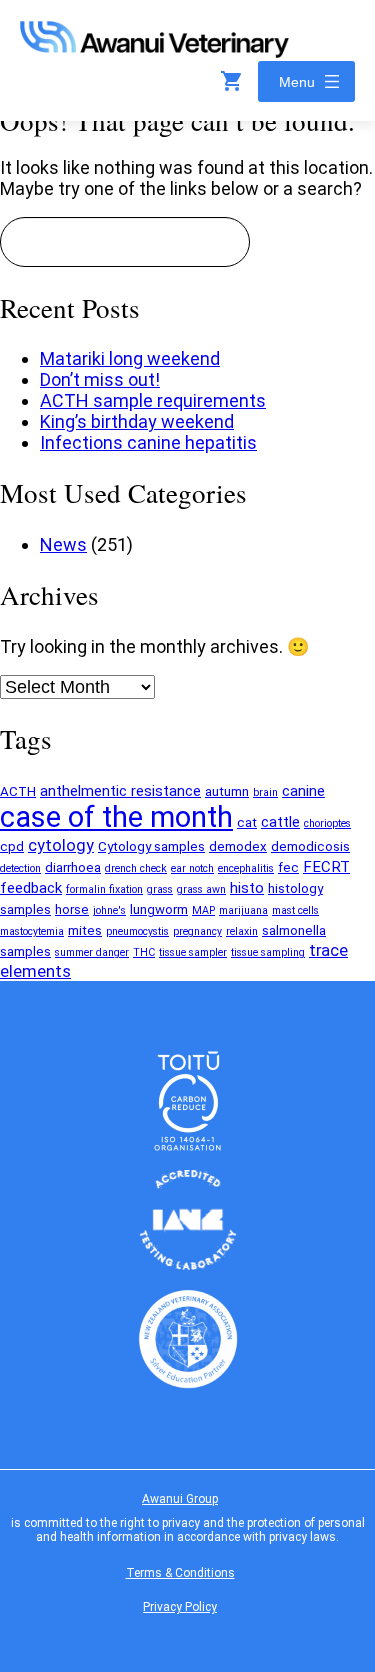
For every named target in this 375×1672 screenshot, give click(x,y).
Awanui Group (180, 1499)
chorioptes (327, 823)
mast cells (295, 910)
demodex (238, 846)
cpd (12, 846)
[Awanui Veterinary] (154, 51)
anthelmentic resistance (120, 791)
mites (85, 930)
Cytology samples (151, 846)
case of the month (116, 817)
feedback (31, 888)
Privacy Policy (180, 1607)
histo (247, 888)
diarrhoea (73, 867)
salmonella (294, 930)
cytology (61, 845)
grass (160, 889)
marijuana (243, 910)
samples (25, 951)
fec (288, 867)
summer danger (92, 952)
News (63, 544)
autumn (227, 791)
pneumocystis (137, 931)
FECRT (326, 867)
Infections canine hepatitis (148, 442)
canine (303, 791)
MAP (203, 910)
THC (144, 952)
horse (72, 909)
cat (247, 822)
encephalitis (246, 868)
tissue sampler (193, 952)
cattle (280, 822)
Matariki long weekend (130, 358)
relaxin (242, 931)
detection (20, 868)
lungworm (159, 909)
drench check (136, 868)
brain (265, 792)
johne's (109, 910)
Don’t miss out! (100, 379)
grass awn (201, 889)
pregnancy (197, 931)
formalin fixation (104, 889)
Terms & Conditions (180, 1573)
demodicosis (310, 846)
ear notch (192, 868)
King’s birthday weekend (137, 421)
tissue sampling (268, 952)
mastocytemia (32, 931)
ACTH (18, 791)
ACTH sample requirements (153, 400)
